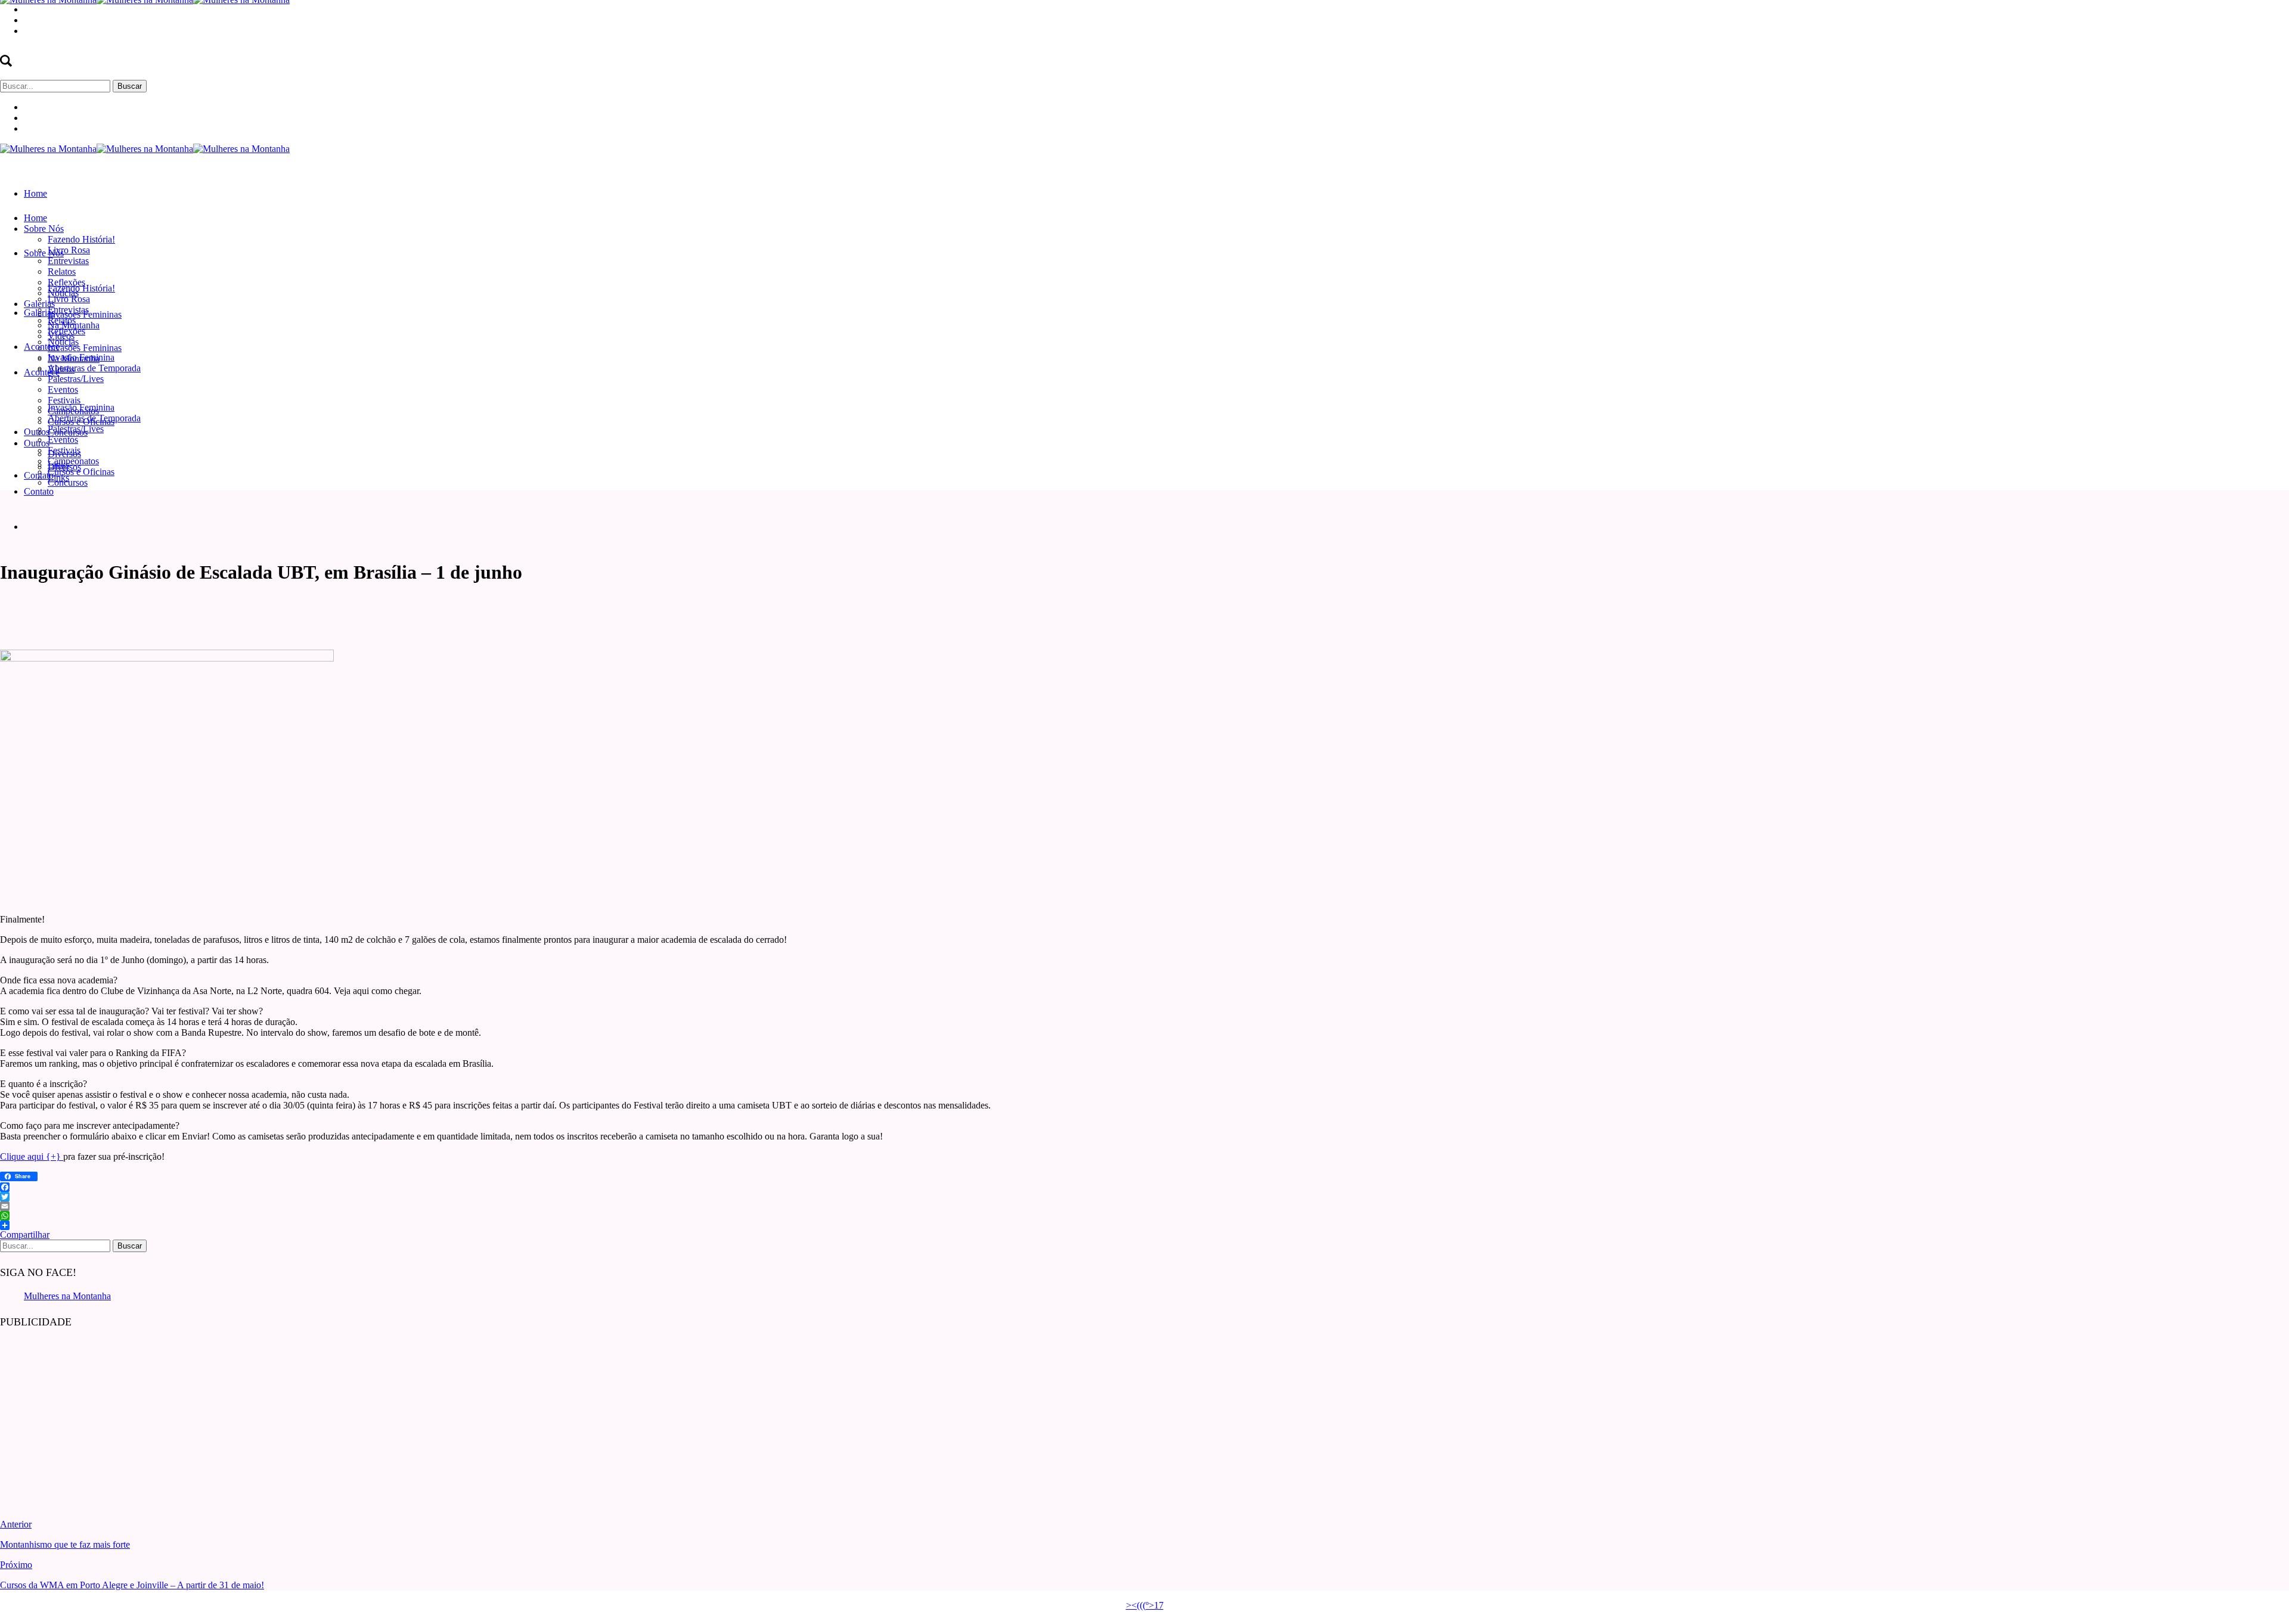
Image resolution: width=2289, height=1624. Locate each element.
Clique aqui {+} (32, 1156)
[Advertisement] (89, 1415)
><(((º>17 (1145, 1605)
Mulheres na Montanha (67, 1296)
